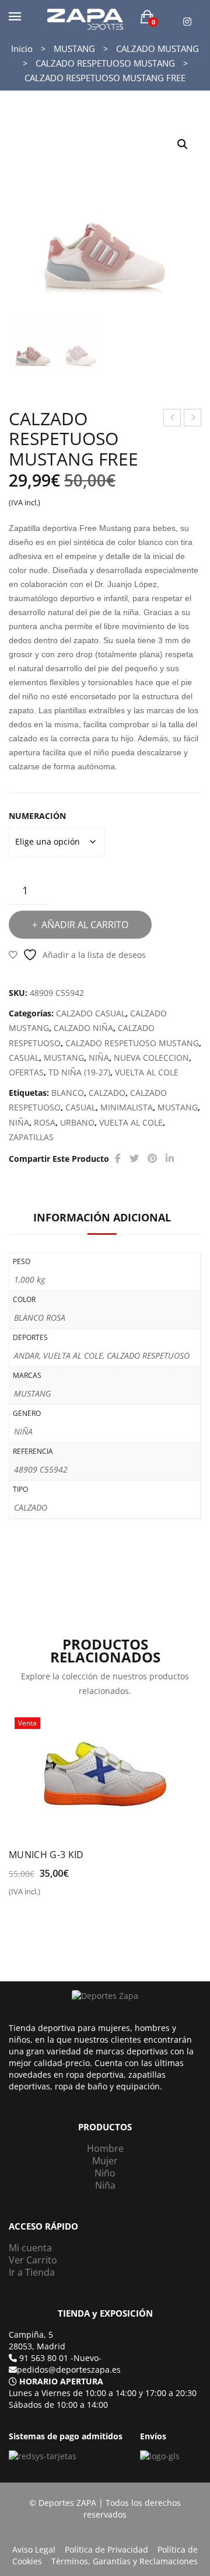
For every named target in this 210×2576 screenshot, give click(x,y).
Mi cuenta (30, 2248)
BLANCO (68, 1093)
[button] (183, 144)
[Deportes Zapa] (85, 18)
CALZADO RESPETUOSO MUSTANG (105, 63)
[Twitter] (134, 1159)
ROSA (45, 1122)
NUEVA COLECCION (151, 1058)
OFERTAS (26, 1072)
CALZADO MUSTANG (157, 48)
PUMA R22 (173, 419)
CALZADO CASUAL (91, 1013)
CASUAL (24, 1058)
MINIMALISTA (127, 1107)
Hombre (105, 2148)
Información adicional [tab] (102, 1217)
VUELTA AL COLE (147, 1072)
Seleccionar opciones (59, 1896)
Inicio (22, 48)
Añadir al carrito (85, 925)
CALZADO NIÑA (83, 1028)
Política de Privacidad (106, 2549)
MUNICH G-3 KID (46, 1855)
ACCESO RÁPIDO (43, 2226)
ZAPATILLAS (31, 1137)
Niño (105, 2173)
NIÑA (99, 1058)
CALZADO (107, 1093)
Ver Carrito (33, 2260)
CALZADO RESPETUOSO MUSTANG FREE (193, 419)
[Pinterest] (152, 1159)
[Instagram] (187, 22)
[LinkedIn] (170, 1159)
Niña (105, 2185)
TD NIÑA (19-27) (79, 1072)
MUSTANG (74, 48)
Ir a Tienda (32, 2272)
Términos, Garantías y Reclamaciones (125, 2561)
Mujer (105, 2161)
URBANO (77, 1122)
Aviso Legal (34, 2549)
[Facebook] (118, 1159)
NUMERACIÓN (37, 816)
